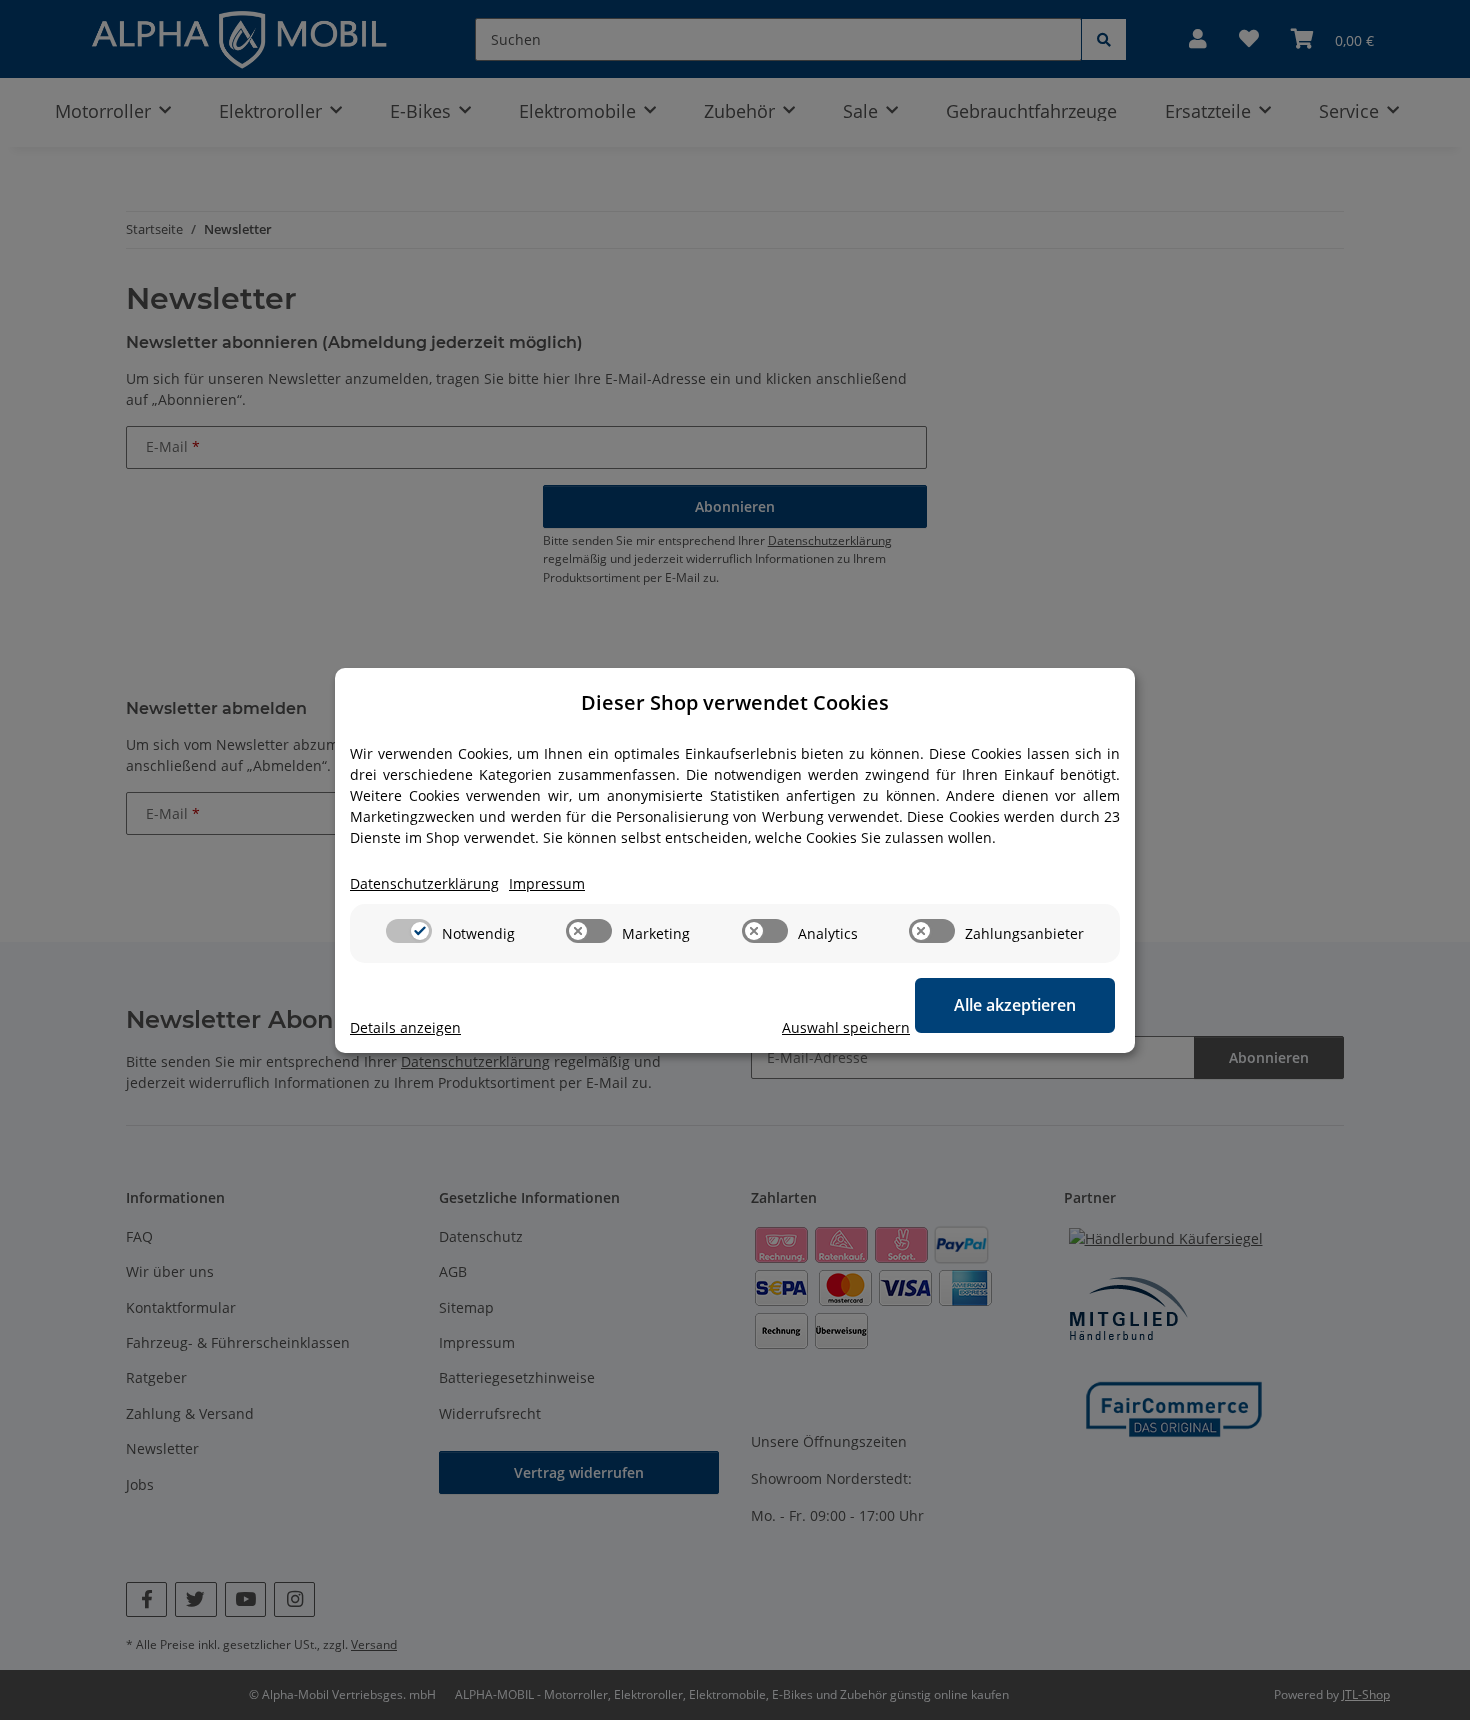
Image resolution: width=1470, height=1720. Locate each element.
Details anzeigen (405, 1027)
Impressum (547, 883)
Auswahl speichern (846, 1027)
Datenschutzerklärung (424, 883)
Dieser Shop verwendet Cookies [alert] (735, 702)
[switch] (409, 931)
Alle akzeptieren (1015, 1005)
